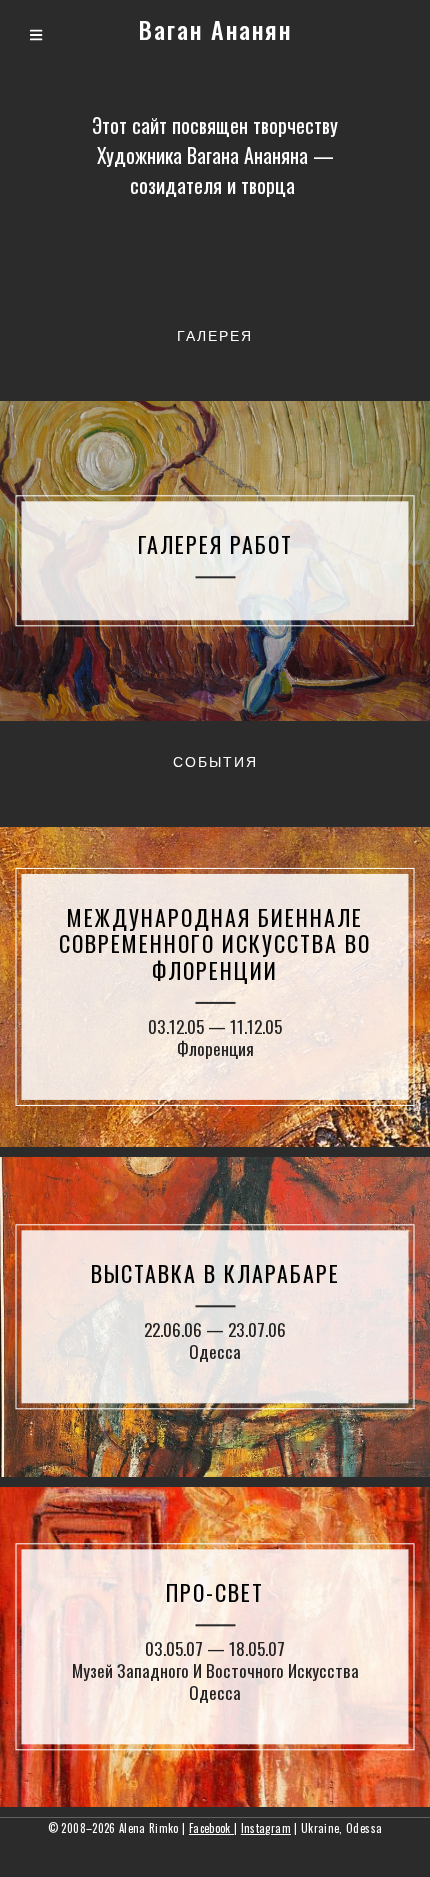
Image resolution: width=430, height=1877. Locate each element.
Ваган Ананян (215, 29)
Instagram (266, 1828)
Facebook (211, 1828)
